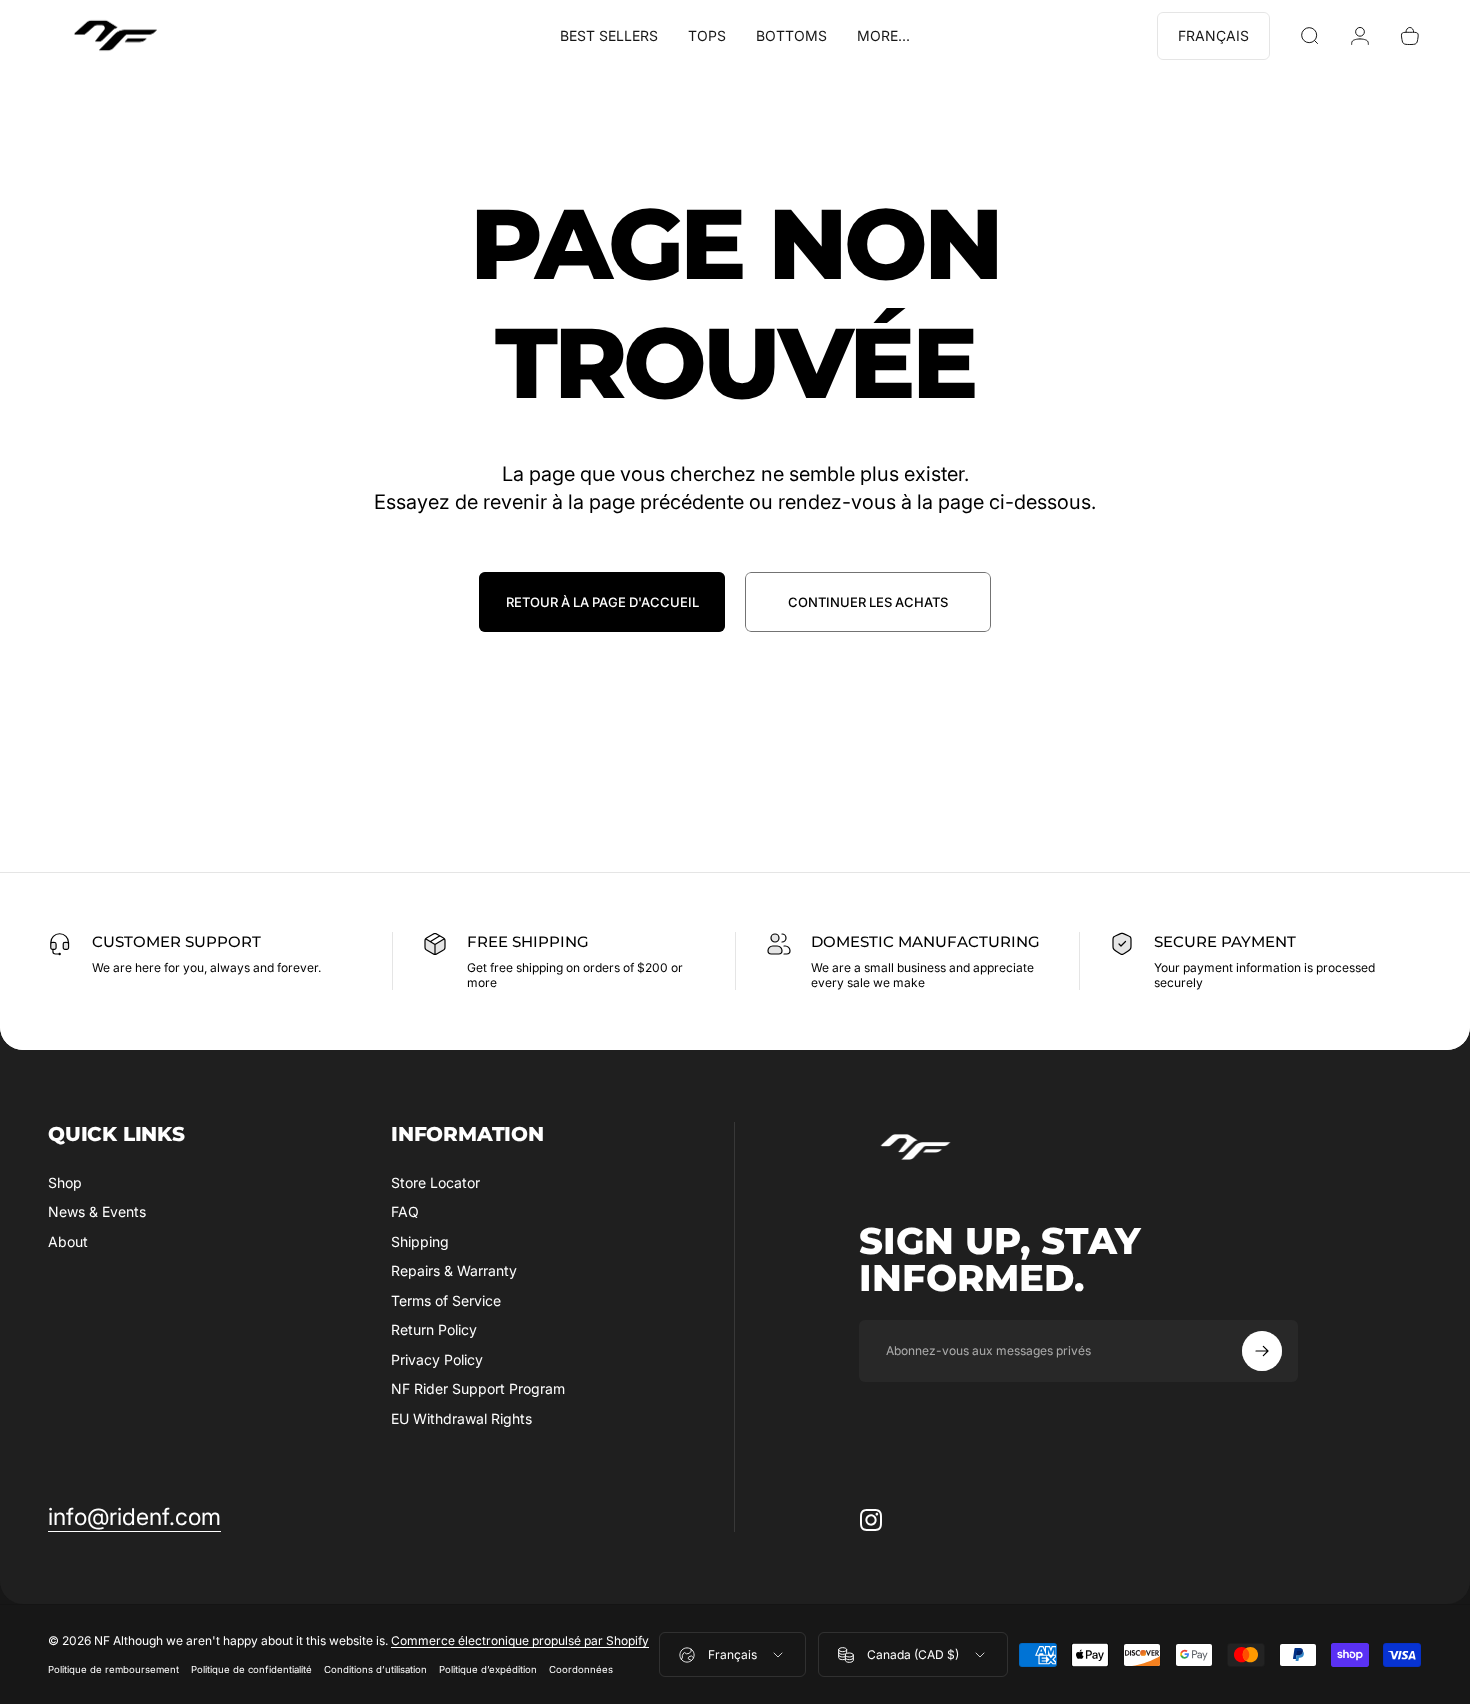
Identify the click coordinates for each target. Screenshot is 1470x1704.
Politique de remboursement (113, 1670)
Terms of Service (446, 1300)
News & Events (97, 1211)
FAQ (405, 1211)
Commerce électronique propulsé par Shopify (520, 1641)
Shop (65, 1182)
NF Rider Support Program (478, 1388)
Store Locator (435, 1182)
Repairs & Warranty (454, 1270)
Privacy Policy (437, 1359)
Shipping (420, 1241)
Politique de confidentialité (251, 1670)
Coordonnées (581, 1670)
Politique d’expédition (488, 1670)
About (68, 1241)
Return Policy (434, 1329)
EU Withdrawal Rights (461, 1418)
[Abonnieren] (1262, 1351)
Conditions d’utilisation (375, 1670)
